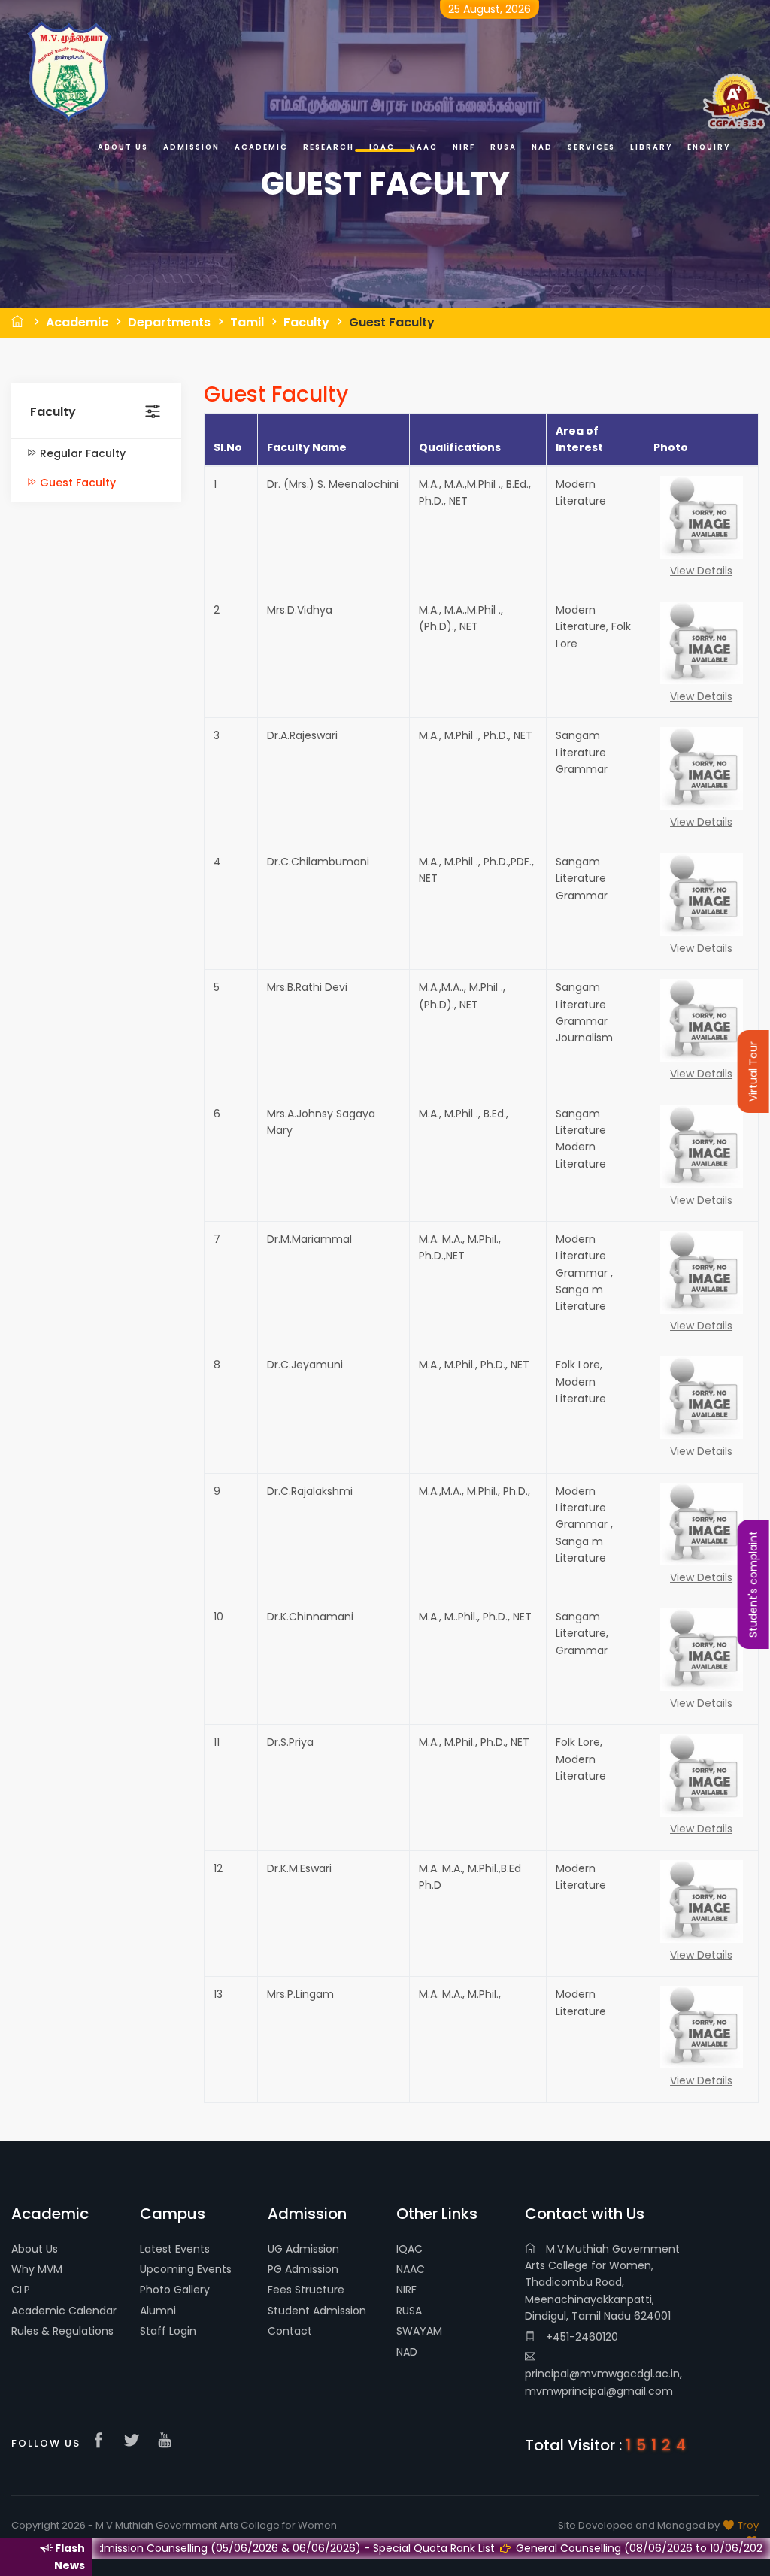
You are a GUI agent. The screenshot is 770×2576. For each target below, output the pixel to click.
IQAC (409, 2249)
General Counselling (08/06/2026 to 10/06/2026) (558, 2548)
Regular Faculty (81, 453)
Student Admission (317, 2311)
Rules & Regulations (62, 2331)
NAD (407, 2352)
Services (591, 147)
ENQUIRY (709, 147)
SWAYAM (419, 2331)
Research (329, 147)
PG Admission (303, 2269)
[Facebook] (102, 2441)
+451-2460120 (581, 2337)
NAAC (411, 2269)
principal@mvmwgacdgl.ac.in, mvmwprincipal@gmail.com (603, 2382)
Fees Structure (306, 2290)
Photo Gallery (175, 2290)
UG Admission (303, 2249)
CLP (21, 2290)
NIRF (406, 2290)
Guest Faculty (392, 322)
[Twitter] (135, 2441)
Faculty (306, 322)
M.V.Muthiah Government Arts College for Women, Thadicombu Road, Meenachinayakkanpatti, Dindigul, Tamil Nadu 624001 (602, 2283)
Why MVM (37, 2269)
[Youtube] (168, 2441)
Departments (169, 322)
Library (651, 147)
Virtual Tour (753, 1071)
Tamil (247, 322)
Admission (191, 147)
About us (123, 147)
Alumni (158, 2311)
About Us (35, 2249)
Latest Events (175, 2249)
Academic (77, 322)
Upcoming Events (186, 2269)
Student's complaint (753, 1584)
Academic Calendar (64, 2311)
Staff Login (168, 2331)
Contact (290, 2331)
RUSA (409, 2311)
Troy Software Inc (720, 2533)
